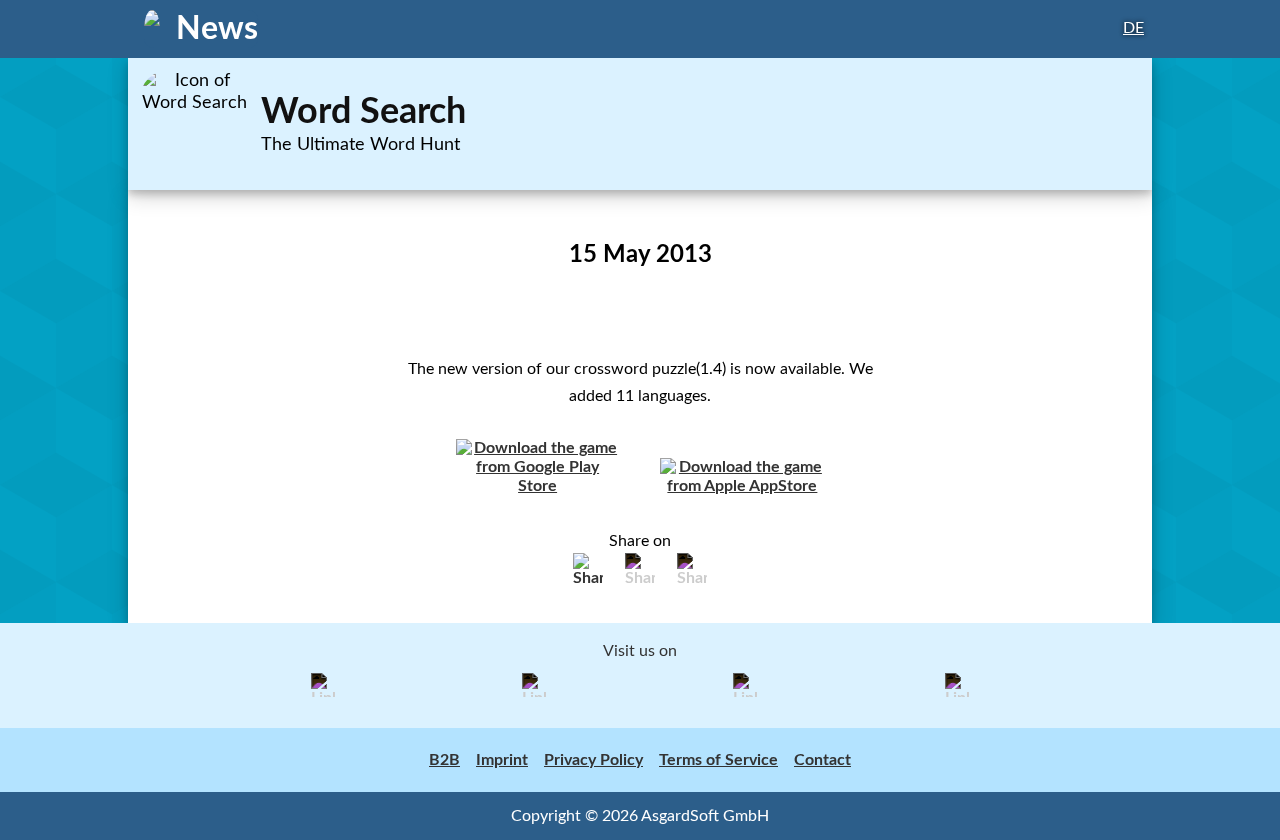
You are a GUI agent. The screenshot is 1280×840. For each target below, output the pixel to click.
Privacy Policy (593, 760)
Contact (822, 760)
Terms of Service (718, 760)
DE (1133, 28)
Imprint (502, 760)
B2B (444, 760)
